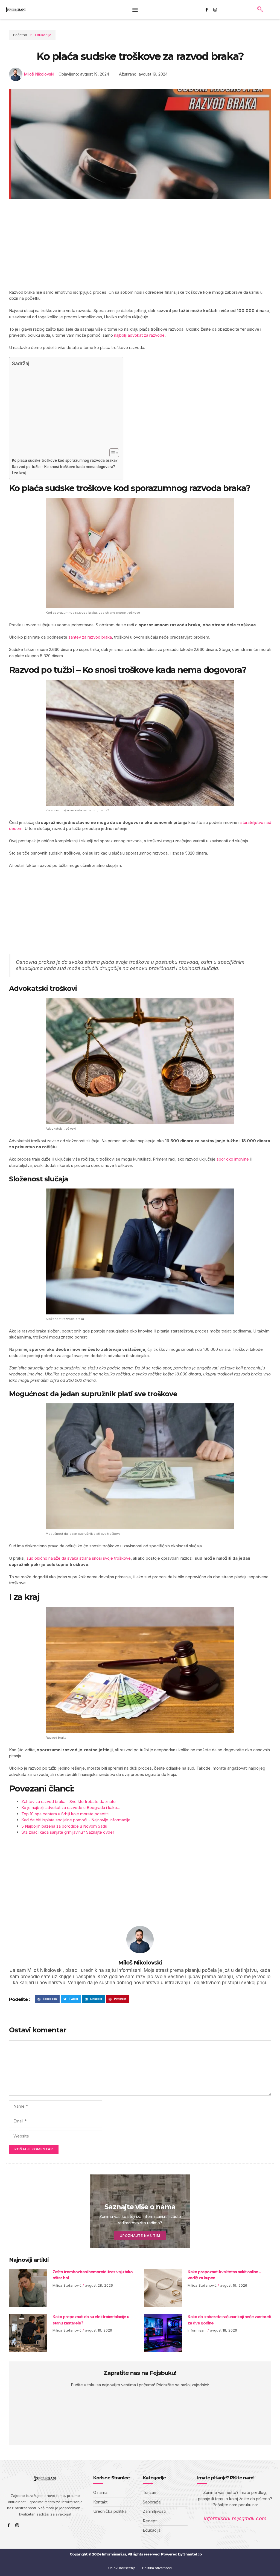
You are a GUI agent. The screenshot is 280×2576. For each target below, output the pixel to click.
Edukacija (43, 35)
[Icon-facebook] (207, 10)
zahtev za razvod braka (90, 637)
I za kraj (19, 473)
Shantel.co (192, 2554)
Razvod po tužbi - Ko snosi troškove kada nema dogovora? (64, 467)
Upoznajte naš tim (140, 2236)
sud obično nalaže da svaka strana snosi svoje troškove (79, 1558)
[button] (135, 10)
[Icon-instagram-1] (215, 10)
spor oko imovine (233, 1159)
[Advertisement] (140, 249)
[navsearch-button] (260, 10)
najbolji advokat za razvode (139, 335)
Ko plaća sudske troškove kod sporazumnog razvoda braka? (65, 460)
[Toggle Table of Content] (111, 453)
